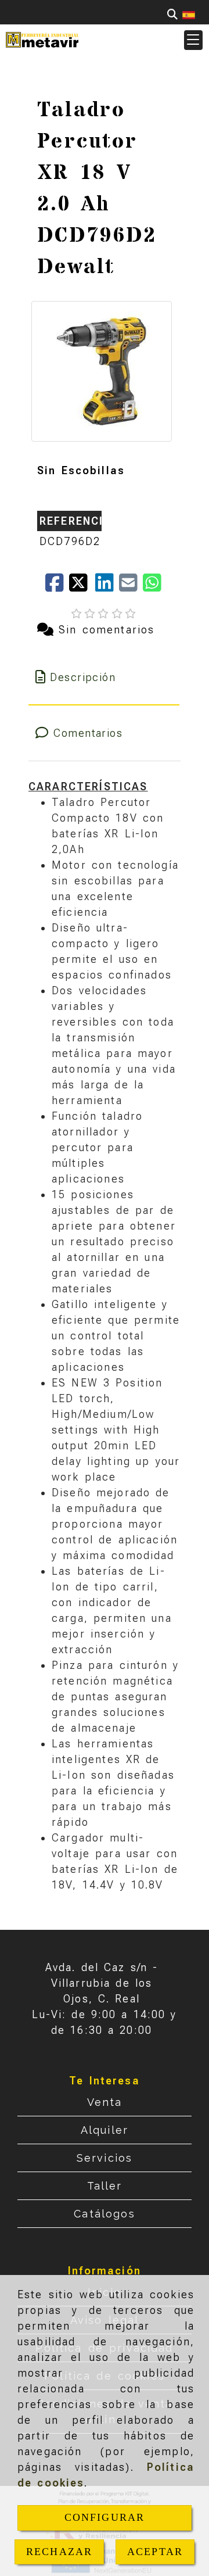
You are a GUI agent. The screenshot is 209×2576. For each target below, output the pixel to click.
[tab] (104, 677)
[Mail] (131, 587)
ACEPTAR (155, 2552)
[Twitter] (82, 587)
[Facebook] (57, 587)
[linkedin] (107, 587)
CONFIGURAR (105, 2517)
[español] (189, 14)
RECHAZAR (59, 2552)
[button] (193, 40)
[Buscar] (172, 14)
